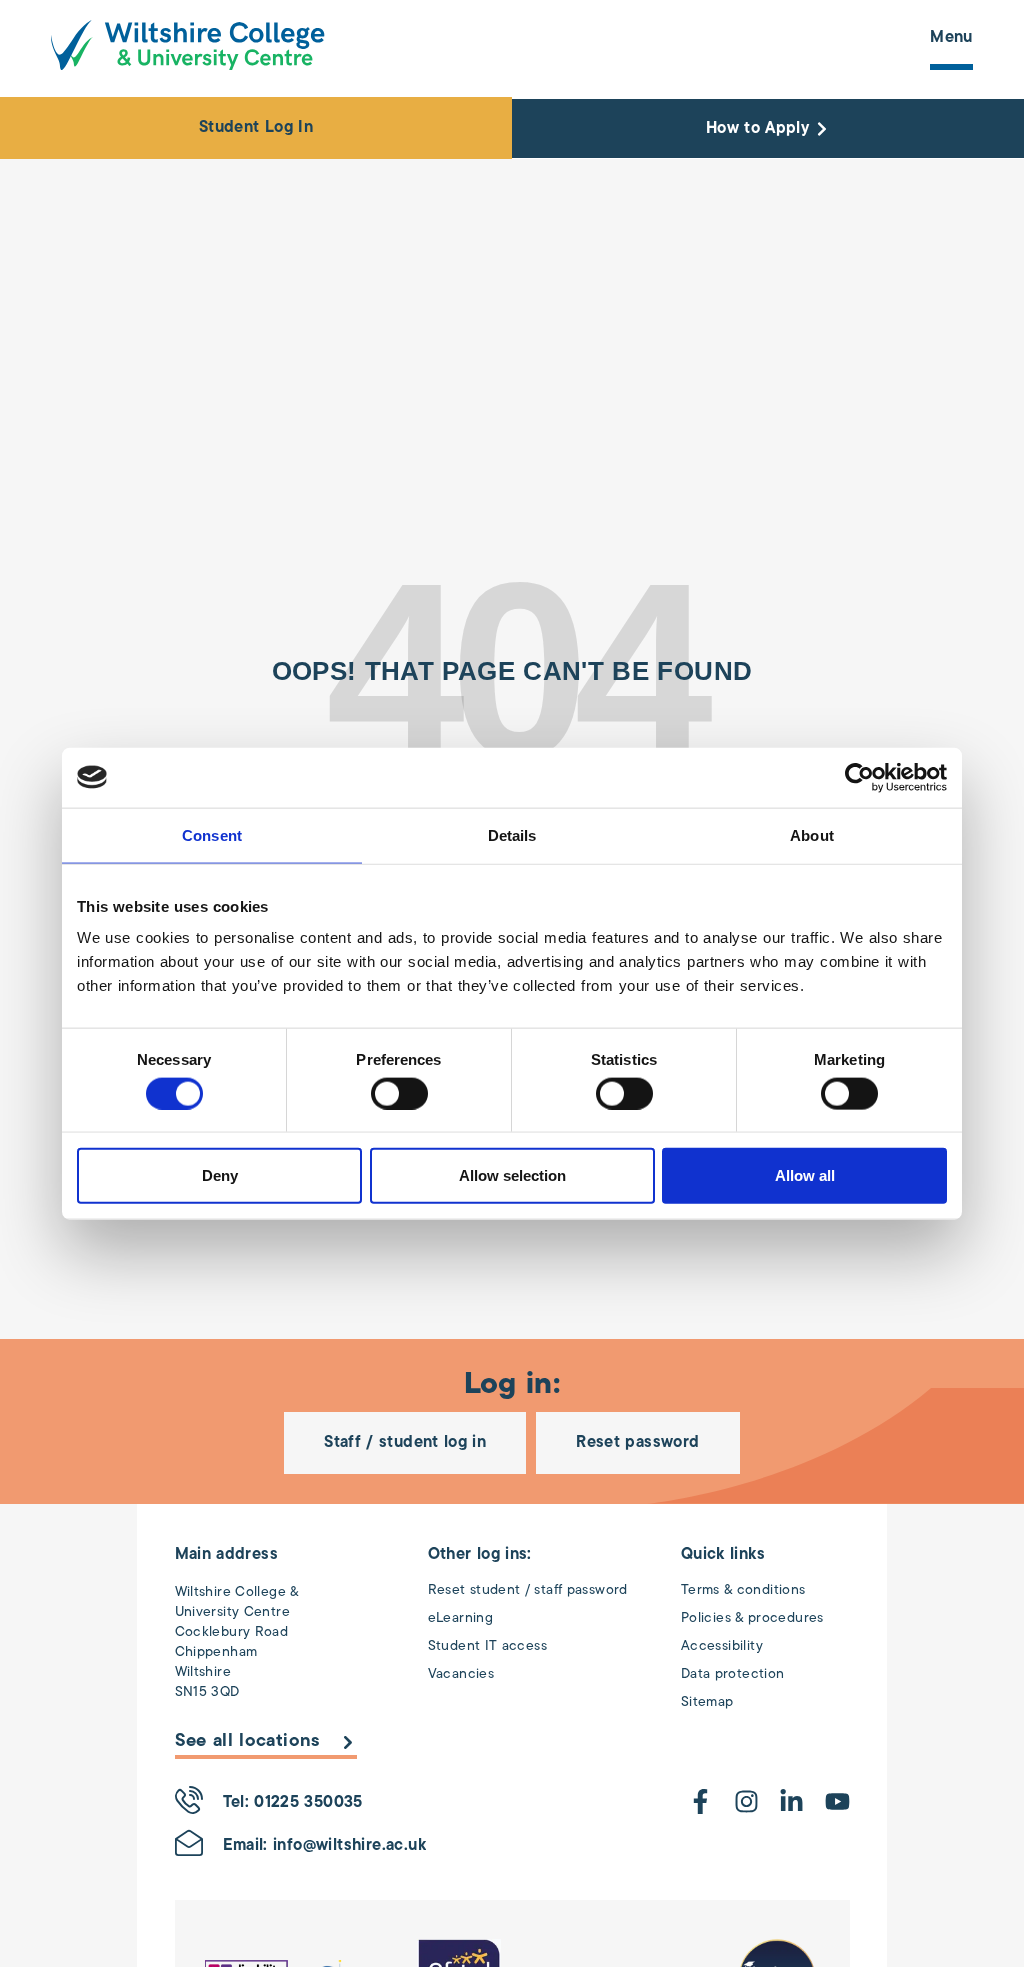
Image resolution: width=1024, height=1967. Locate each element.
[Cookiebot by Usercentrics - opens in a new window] (859, 777)
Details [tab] (512, 834)
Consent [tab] (212, 834)
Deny (220, 1175)
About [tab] (812, 834)
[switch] (399, 1093)
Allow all (805, 1175)
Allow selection (512, 1175)
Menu (951, 38)
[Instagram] (746, 1801)
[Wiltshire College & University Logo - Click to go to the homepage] (187, 45)
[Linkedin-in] (791, 1801)
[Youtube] (837, 1801)
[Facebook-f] (700, 1801)
